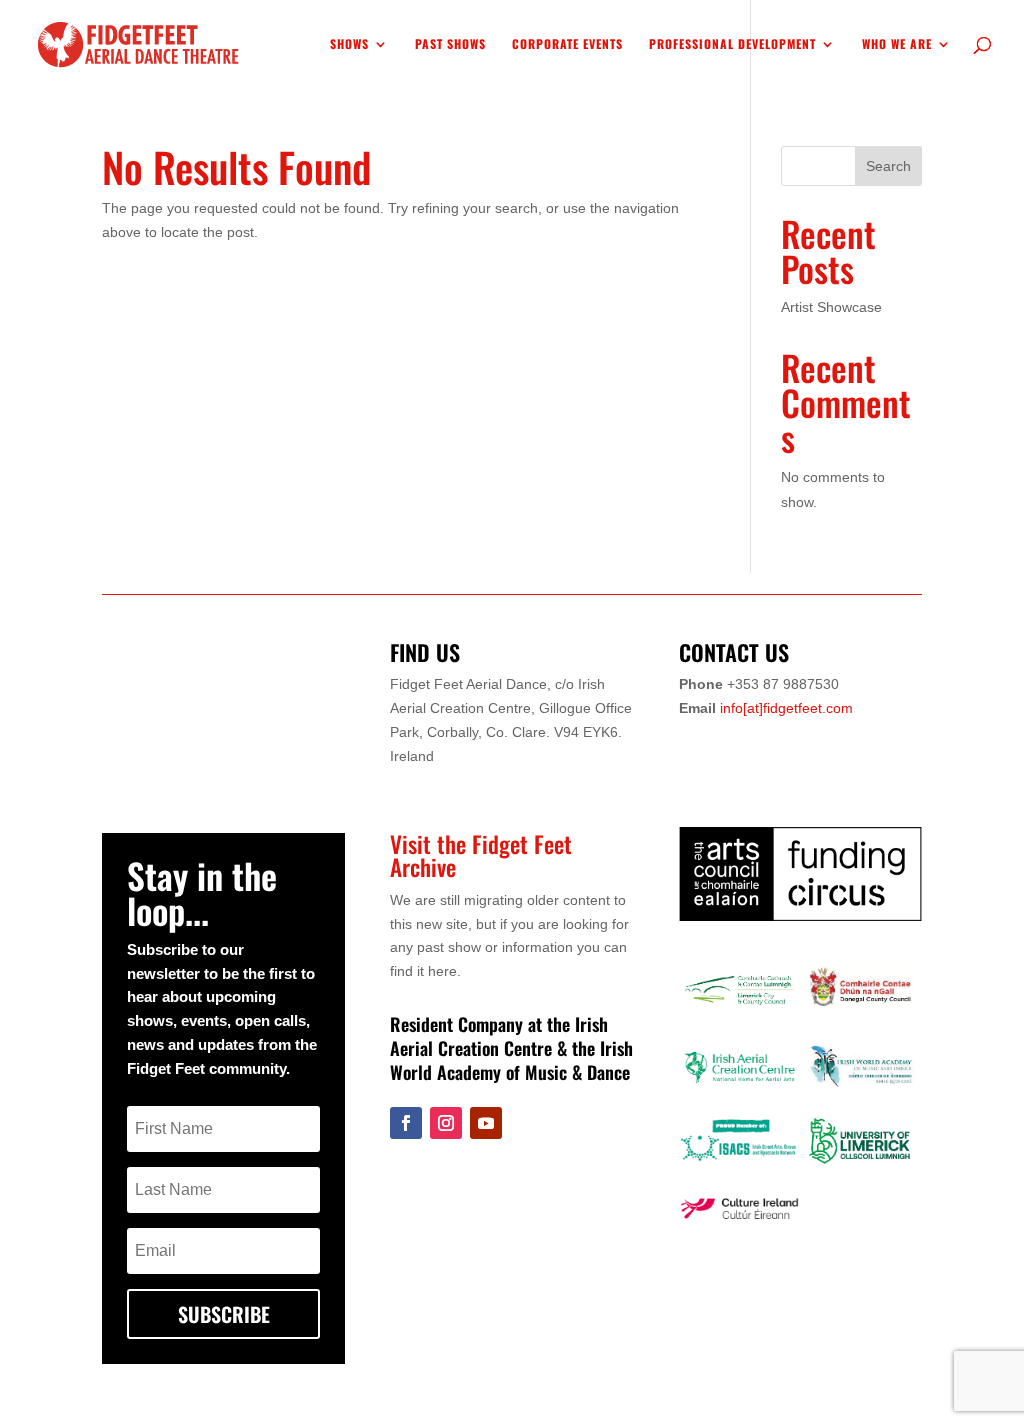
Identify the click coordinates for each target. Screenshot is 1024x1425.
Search (888, 166)
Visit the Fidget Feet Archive (481, 855)
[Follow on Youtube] (486, 1123)
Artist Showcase (831, 307)
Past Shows (450, 44)
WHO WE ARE (897, 44)
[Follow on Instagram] (446, 1123)
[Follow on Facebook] (406, 1123)
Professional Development (732, 44)
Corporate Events (567, 44)
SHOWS (349, 44)
